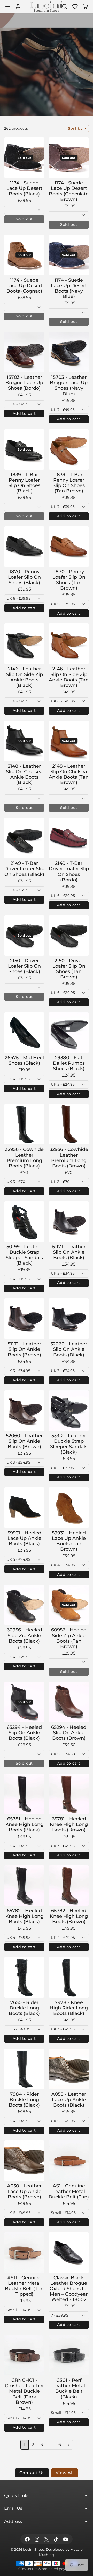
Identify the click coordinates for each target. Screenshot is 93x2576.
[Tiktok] (56, 2539)
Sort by (76, 128)
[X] (46, 2539)
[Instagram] (37, 2539)
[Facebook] (27, 2539)
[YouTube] (66, 2539)
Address (13, 2521)
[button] (8, 6)
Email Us (13, 2508)
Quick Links (17, 2495)
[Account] (18, 6)
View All (64, 2473)
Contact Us (32, 2473)
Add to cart (24, 413)
